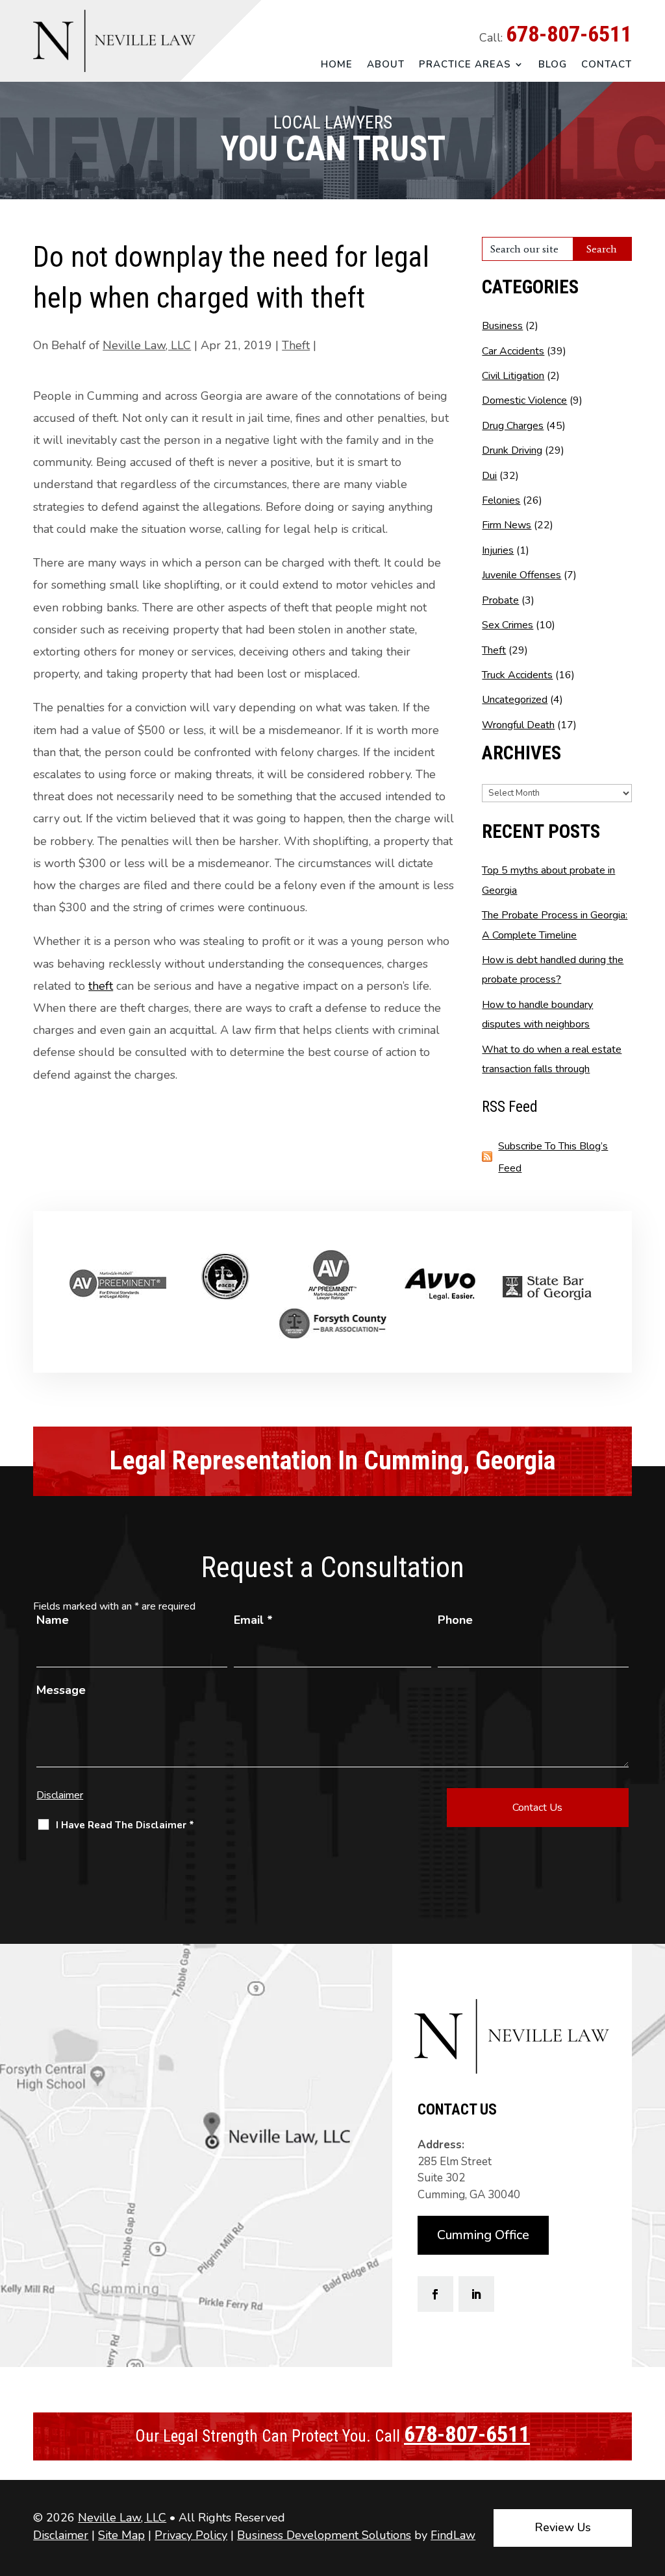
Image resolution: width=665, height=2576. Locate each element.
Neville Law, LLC (147, 345)
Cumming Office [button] (483, 2235)
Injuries (498, 550)
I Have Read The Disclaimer (125, 1825)
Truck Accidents (517, 675)
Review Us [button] (563, 2527)
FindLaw (453, 2535)
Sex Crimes (508, 625)
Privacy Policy (191, 2535)
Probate (500, 600)
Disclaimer (60, 1795)
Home (337, 65)
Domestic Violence (524, 400)
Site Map (121, 2535)
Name (53, 1620)
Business (502, 326)
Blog (553, 65)
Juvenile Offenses (521, 575)
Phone (455, 1620)
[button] (652, 2482)
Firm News (507, 525)
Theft (296, 345)
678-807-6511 (569, 34)
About (386, 65)
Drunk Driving (512, 450)
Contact (607, 65)
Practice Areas (465, 65)
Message (61, 1690)
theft (101, 986)
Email (253, 1620)
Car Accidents (513, 351)
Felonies (501, 500)
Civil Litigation (513, 376)
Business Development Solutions (324, 2535)
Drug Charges (513, 426)
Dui (489, 476)
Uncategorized (515, 700)
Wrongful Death (518, 725)
